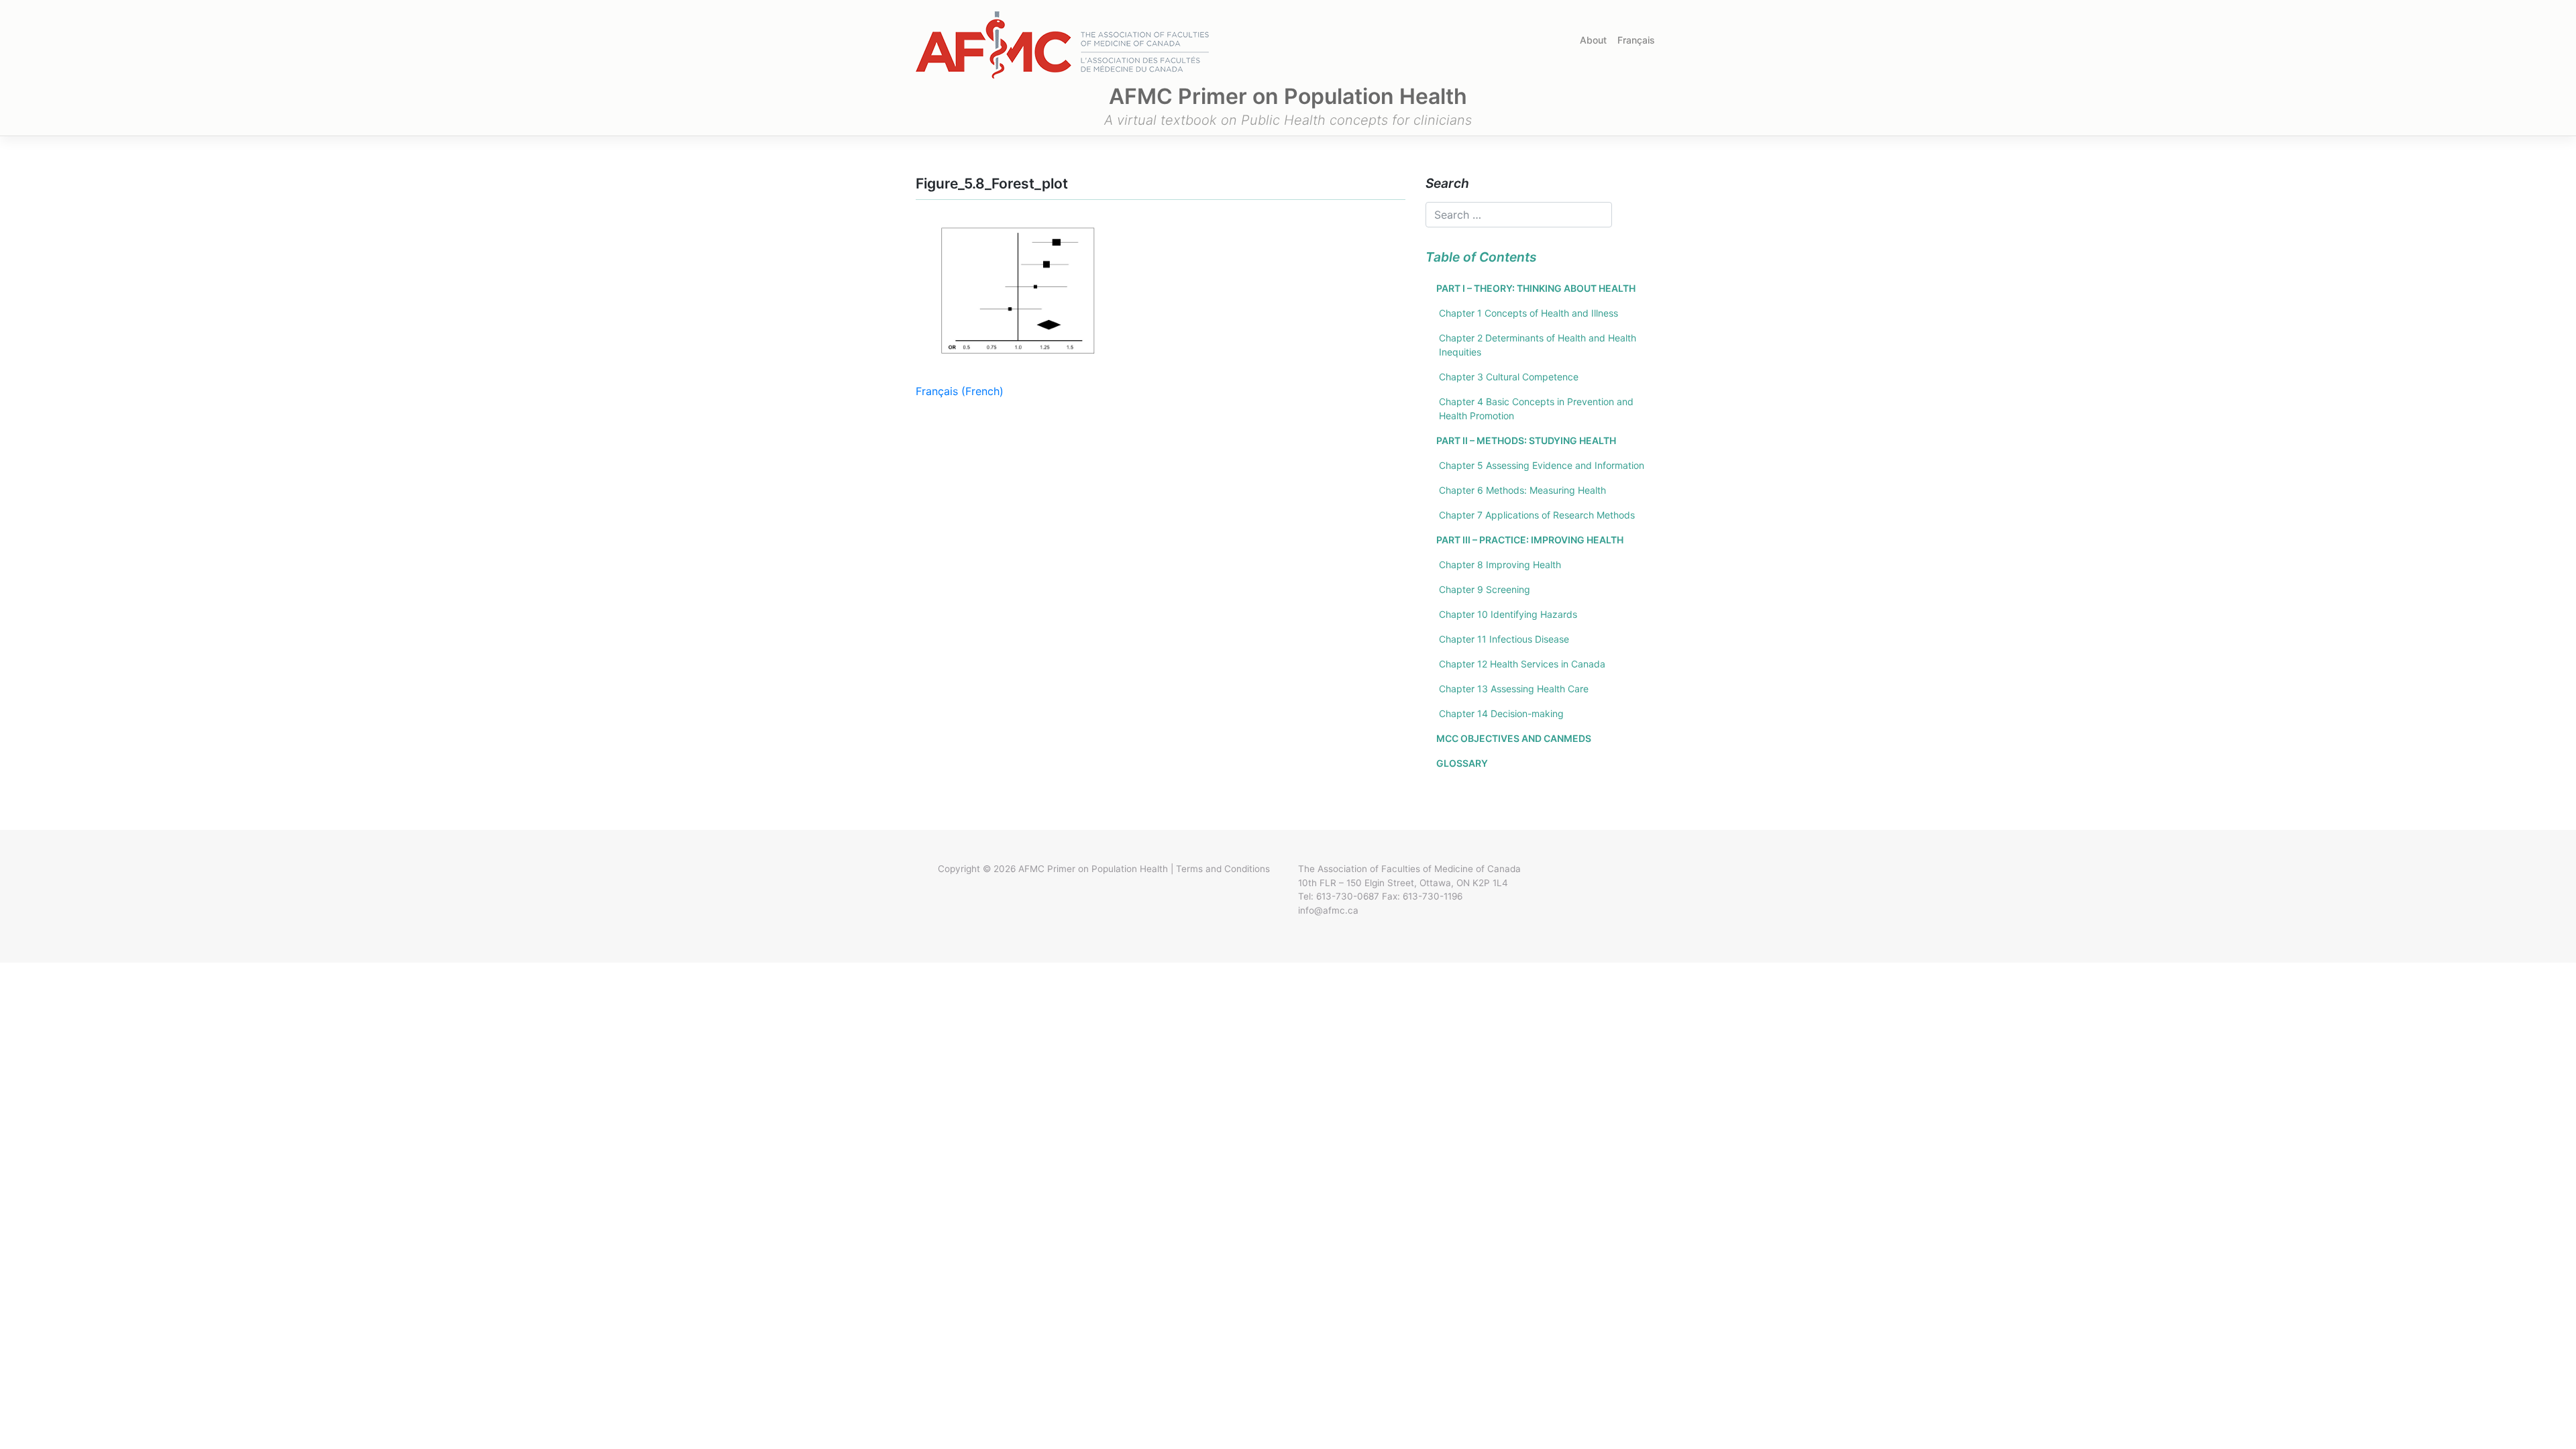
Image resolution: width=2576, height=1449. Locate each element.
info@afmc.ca (1328, 910)
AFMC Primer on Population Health (1093, 869)
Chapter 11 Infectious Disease (1504, 639)
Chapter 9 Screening (1485, 589)
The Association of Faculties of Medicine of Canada (1409, 869)
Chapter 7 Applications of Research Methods (1537, 515)
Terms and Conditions (1223, 869)
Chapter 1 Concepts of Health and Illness (1528, 313)
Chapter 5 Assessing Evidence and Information (1542, 465)
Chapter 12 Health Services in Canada (1522, 664)
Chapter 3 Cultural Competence (1509, 377)
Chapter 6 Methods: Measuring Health (1522, 490)
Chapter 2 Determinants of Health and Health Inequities (1538, 345)
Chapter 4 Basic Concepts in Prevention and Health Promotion (1536, 409)
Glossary (1462, 763)
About (1593, 40)
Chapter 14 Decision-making (1501, 713)
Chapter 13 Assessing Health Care (1514, 689)
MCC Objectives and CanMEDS (1514, 738)
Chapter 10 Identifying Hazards (1508, 614)
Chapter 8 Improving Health (1500, 565)
